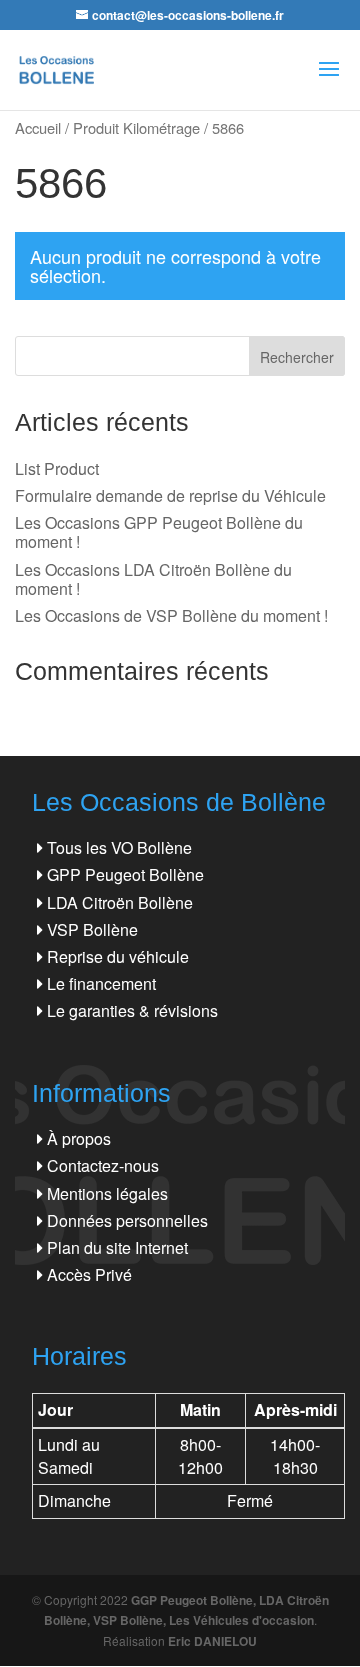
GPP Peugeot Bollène (125, 874)
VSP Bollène (92, 929)
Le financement (101, 983)
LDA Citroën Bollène (120, 902)
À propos (79, 1138)
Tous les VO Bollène (119, 847)
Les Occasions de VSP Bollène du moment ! (171, 615)
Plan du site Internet (117, 1247)
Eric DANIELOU (212, 1641)
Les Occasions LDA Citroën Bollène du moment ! (153, 579)
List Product (57, 468)
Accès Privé (89, 1274)
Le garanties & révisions (132, 1010)
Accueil (38, 127)
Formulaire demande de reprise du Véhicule (170, 495)
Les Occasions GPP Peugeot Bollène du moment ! (159, 532)
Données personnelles (127, 1220)
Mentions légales (107, 1193)
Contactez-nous (103, 1165)
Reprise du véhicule (118, 956)
